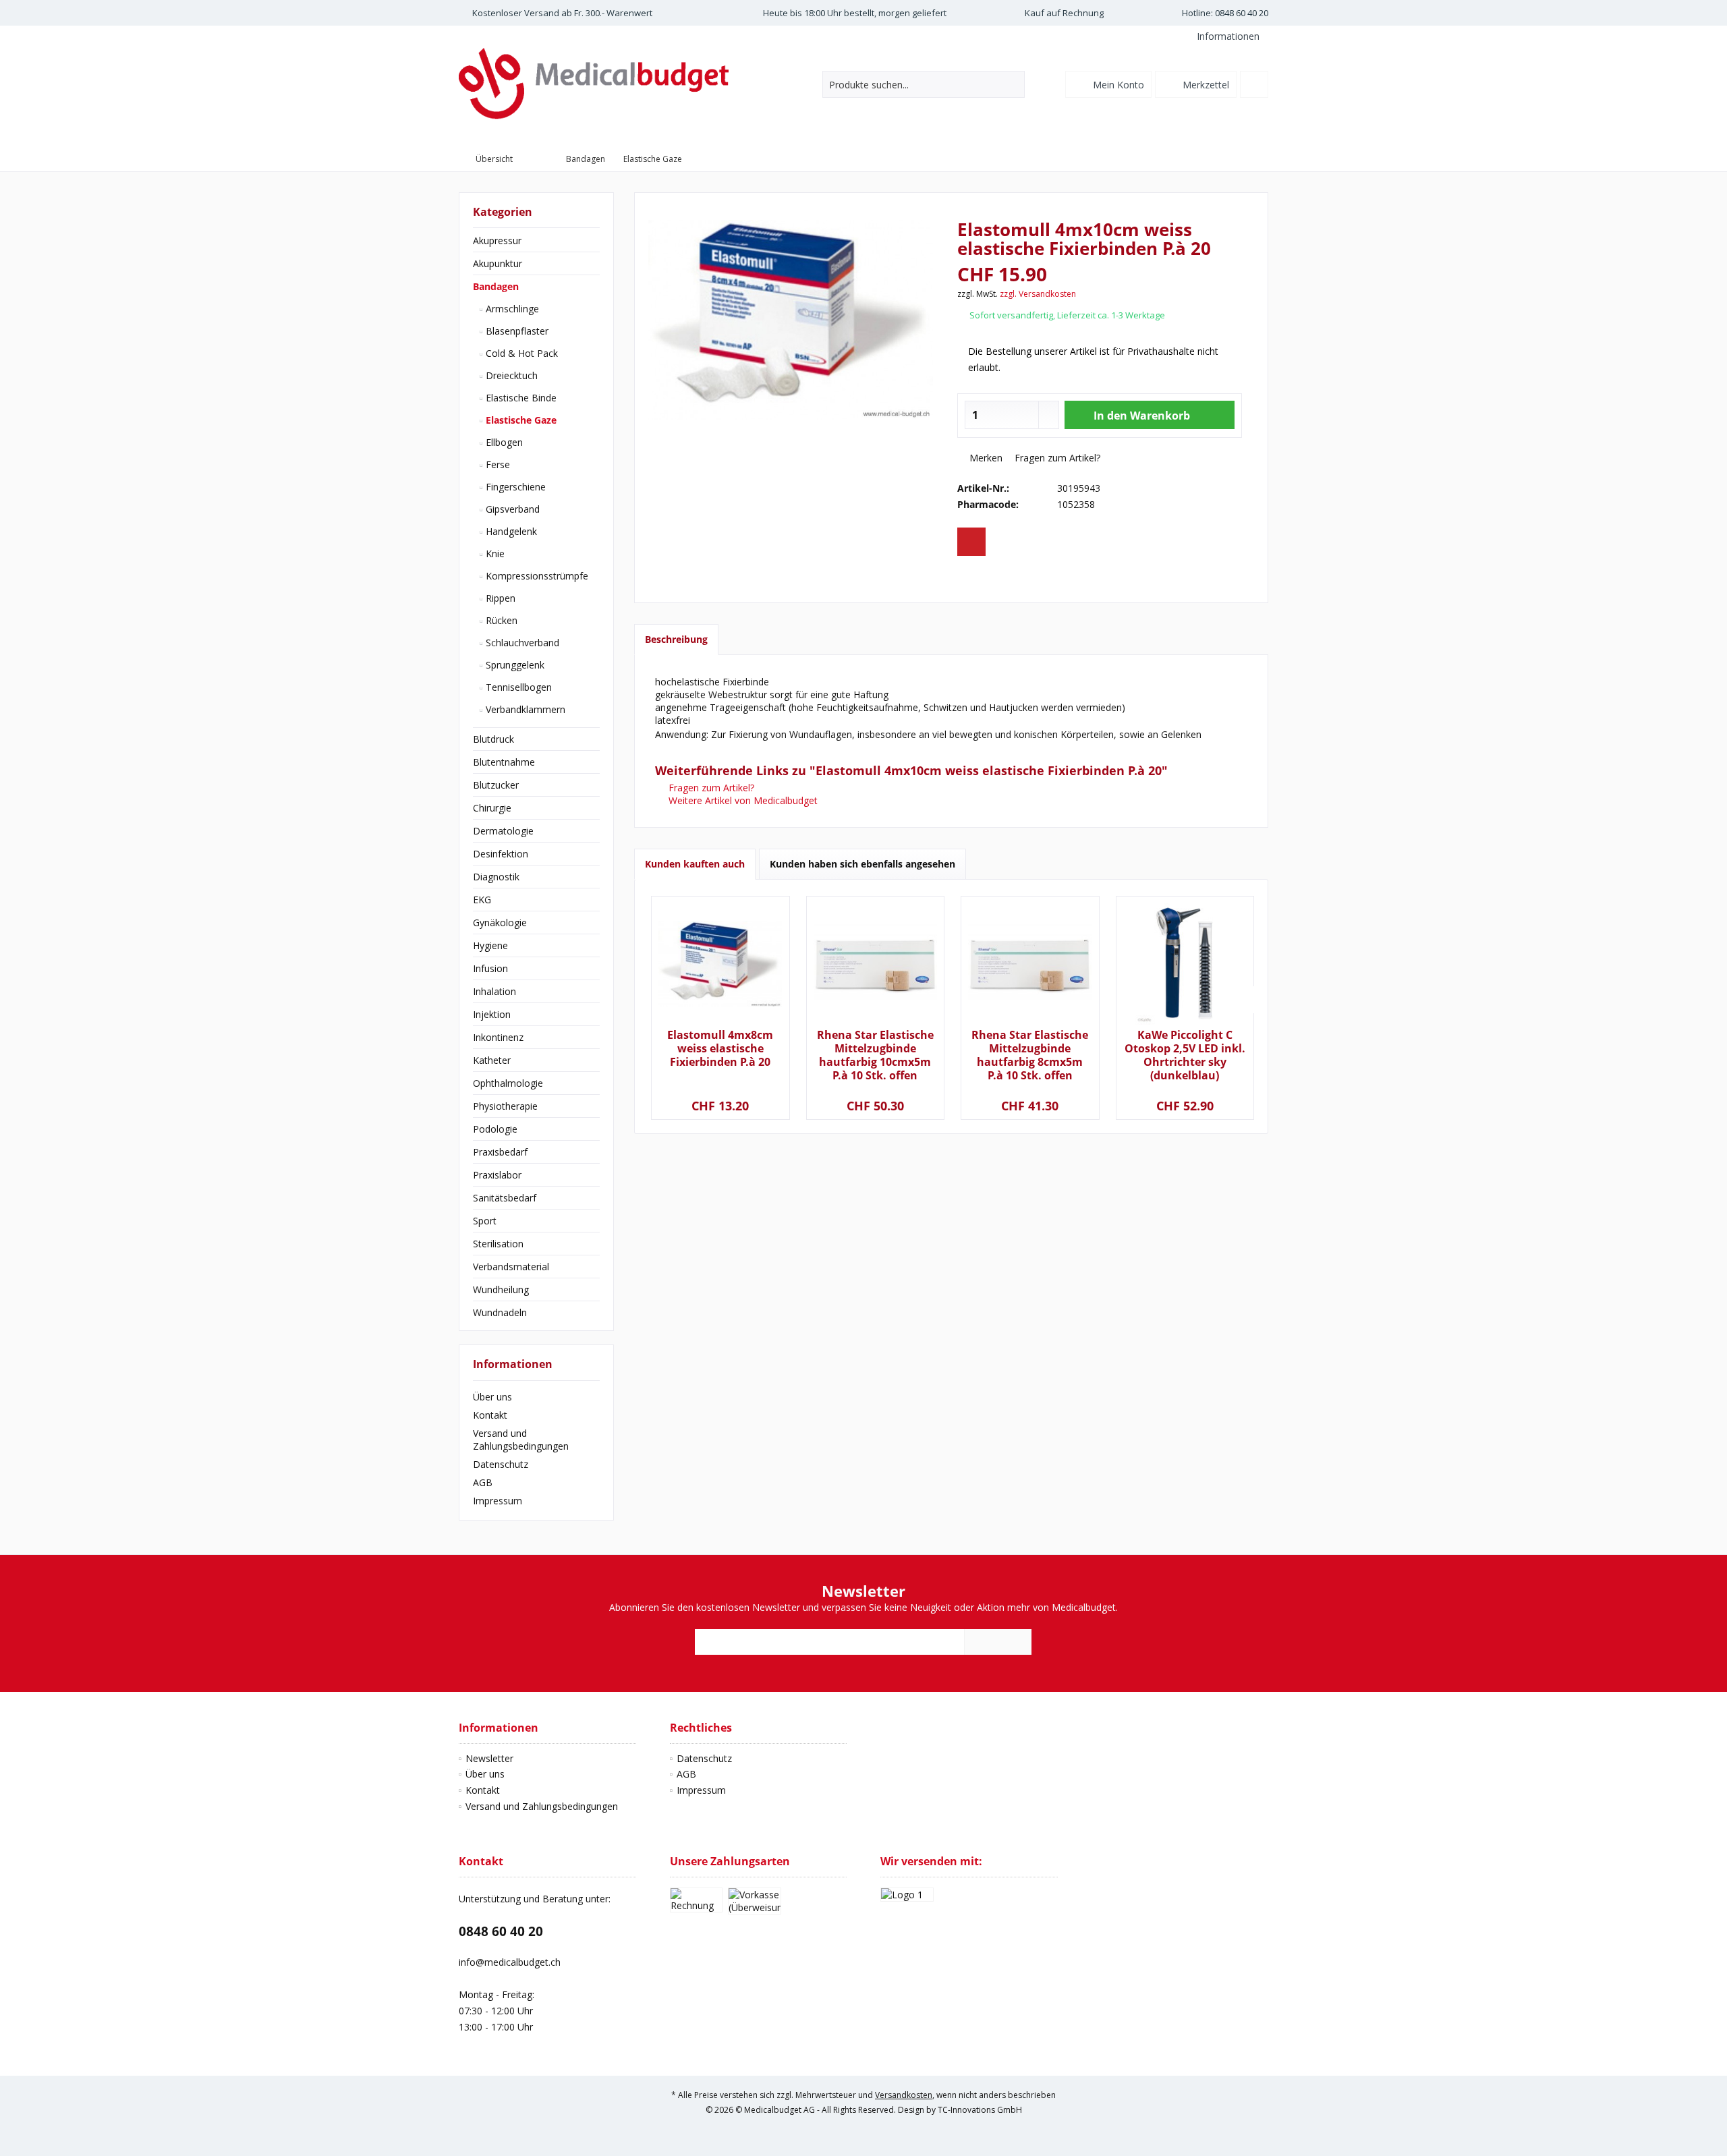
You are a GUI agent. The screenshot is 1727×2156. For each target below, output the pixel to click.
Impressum (498, 1501)
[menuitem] (1227, 36)
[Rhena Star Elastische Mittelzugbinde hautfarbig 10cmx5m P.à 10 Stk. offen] (875, 964)
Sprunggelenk (514, 665)
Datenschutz (501, 1464)
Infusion (490, 968)
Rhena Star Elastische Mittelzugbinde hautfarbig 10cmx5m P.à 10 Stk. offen (875, 1055)
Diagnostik (496, 877)
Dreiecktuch (510, 375)
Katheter (492, 1060)
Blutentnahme (504, 762)
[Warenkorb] (1254, 84)
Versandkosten (904, 2095)
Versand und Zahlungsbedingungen (521, 1440)
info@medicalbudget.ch (510, 1962)
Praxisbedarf (500, 1152)
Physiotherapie (505, 1106)
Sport (485, 1221)
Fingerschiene (514, 487)
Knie (494, 554)
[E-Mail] (971, 542)
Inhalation (494, 991)
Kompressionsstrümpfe (536, 576)
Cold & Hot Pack (520, 353)
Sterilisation (498, 1244)
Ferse (497, 464)
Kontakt (490, 1415)
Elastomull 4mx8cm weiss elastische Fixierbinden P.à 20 (720, 1049)
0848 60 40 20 (501, 1931)
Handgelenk (510, 531)
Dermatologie (503, 831)
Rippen (499, 598)
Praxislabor (497, 1175)
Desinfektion (501, 854)
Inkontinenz (498, 1037)
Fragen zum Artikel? (1056, 458)
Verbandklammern (524, 709)
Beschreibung (676, 639)
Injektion (492, 1014)
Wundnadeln (500, 1312)
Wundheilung (501, 1289)
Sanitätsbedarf (505, 1198)
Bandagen (496, 286)
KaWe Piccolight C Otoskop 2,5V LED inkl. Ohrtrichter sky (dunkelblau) (1185, 1055)
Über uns (492, 1397)
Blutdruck (493, 739)
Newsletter (489, 1758)
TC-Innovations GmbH (980, 2110)
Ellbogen (503, 442)
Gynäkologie (500, 923)
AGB (483, 1482)
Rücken (500, 620)
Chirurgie (492, 808)
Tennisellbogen (517, 687)
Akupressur (497, 240)
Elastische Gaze (520, 420)
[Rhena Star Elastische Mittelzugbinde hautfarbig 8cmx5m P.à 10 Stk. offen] (1030, 964)
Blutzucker (496, 785)
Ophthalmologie (508, 1083)
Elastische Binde (520, 398)
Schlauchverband (521, 643)
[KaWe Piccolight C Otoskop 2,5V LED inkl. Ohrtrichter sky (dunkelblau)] (1185, 964)
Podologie (495, 1129)
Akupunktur (498, 263)
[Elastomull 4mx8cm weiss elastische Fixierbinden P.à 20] (720, 964)
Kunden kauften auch (695, 864)
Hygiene (490, 945)
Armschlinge (511, 309)
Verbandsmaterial (511, 1267)
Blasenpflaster (516, 331)
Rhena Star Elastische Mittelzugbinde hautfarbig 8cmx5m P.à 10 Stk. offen (1030, 1055)
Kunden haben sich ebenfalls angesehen (862, 864)
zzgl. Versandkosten (1038, 294)
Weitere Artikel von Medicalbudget (742, 800)
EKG (482, 900)
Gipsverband (511, 509)
